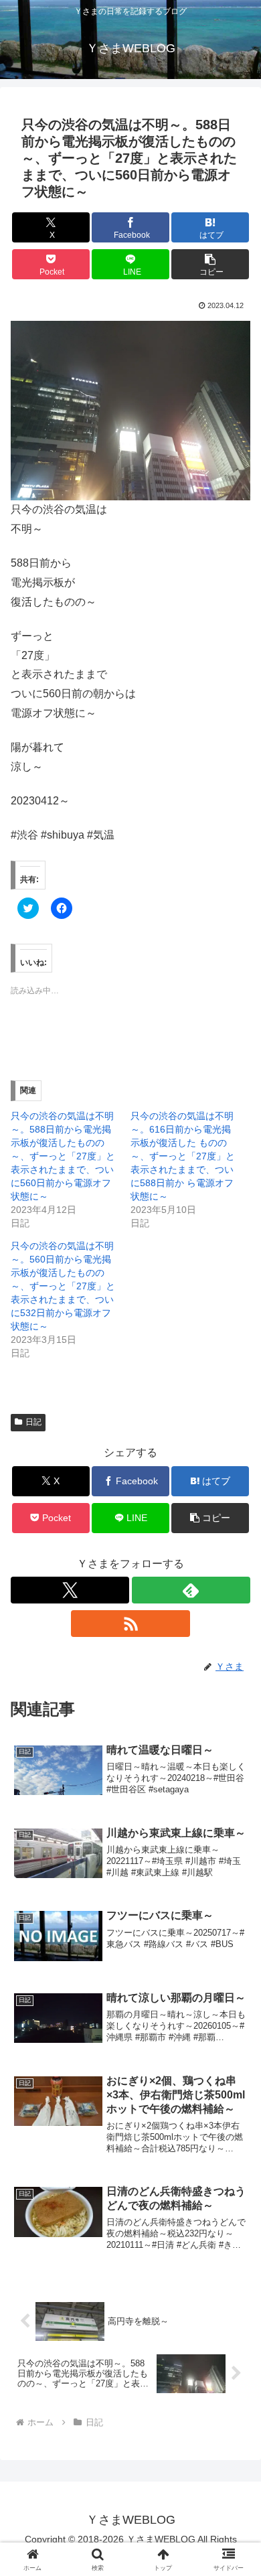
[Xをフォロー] (70, 1590)
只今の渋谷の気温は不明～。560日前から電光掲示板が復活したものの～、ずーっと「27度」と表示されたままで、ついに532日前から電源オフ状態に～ (63, 1286)
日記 (33, 1422)
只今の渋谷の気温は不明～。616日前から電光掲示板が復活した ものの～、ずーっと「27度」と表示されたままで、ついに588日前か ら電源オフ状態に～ (183, 1156)
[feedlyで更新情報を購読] (191, 1590)
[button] (210, 264)
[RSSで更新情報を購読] (130, 1624)
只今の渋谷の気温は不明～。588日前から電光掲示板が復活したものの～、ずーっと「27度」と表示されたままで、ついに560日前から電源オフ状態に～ (63, 1156)
